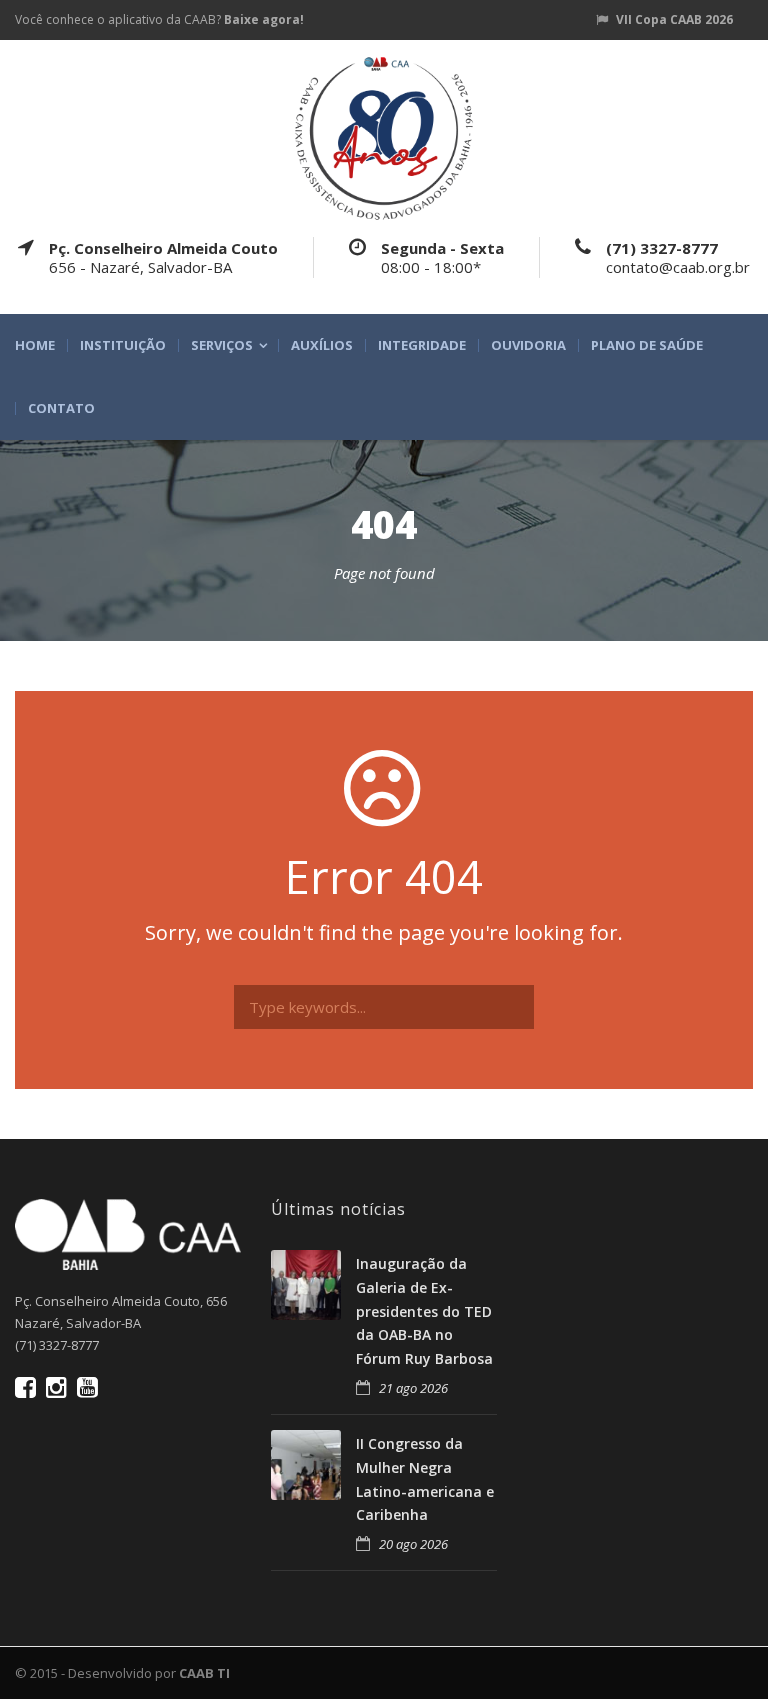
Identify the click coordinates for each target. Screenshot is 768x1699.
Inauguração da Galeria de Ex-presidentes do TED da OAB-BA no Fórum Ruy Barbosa (424, 1311)
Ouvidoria (528, 345)
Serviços (222, 345)
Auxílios (322, 345)
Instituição (123, 345)
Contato (61, 408)
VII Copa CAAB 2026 (674, 19)
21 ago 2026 (413, 1388)
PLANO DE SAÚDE (647, 345)
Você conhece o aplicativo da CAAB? (159, 19)
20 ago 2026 (413, 1544)
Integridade (422, 345)
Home (35, 345)
